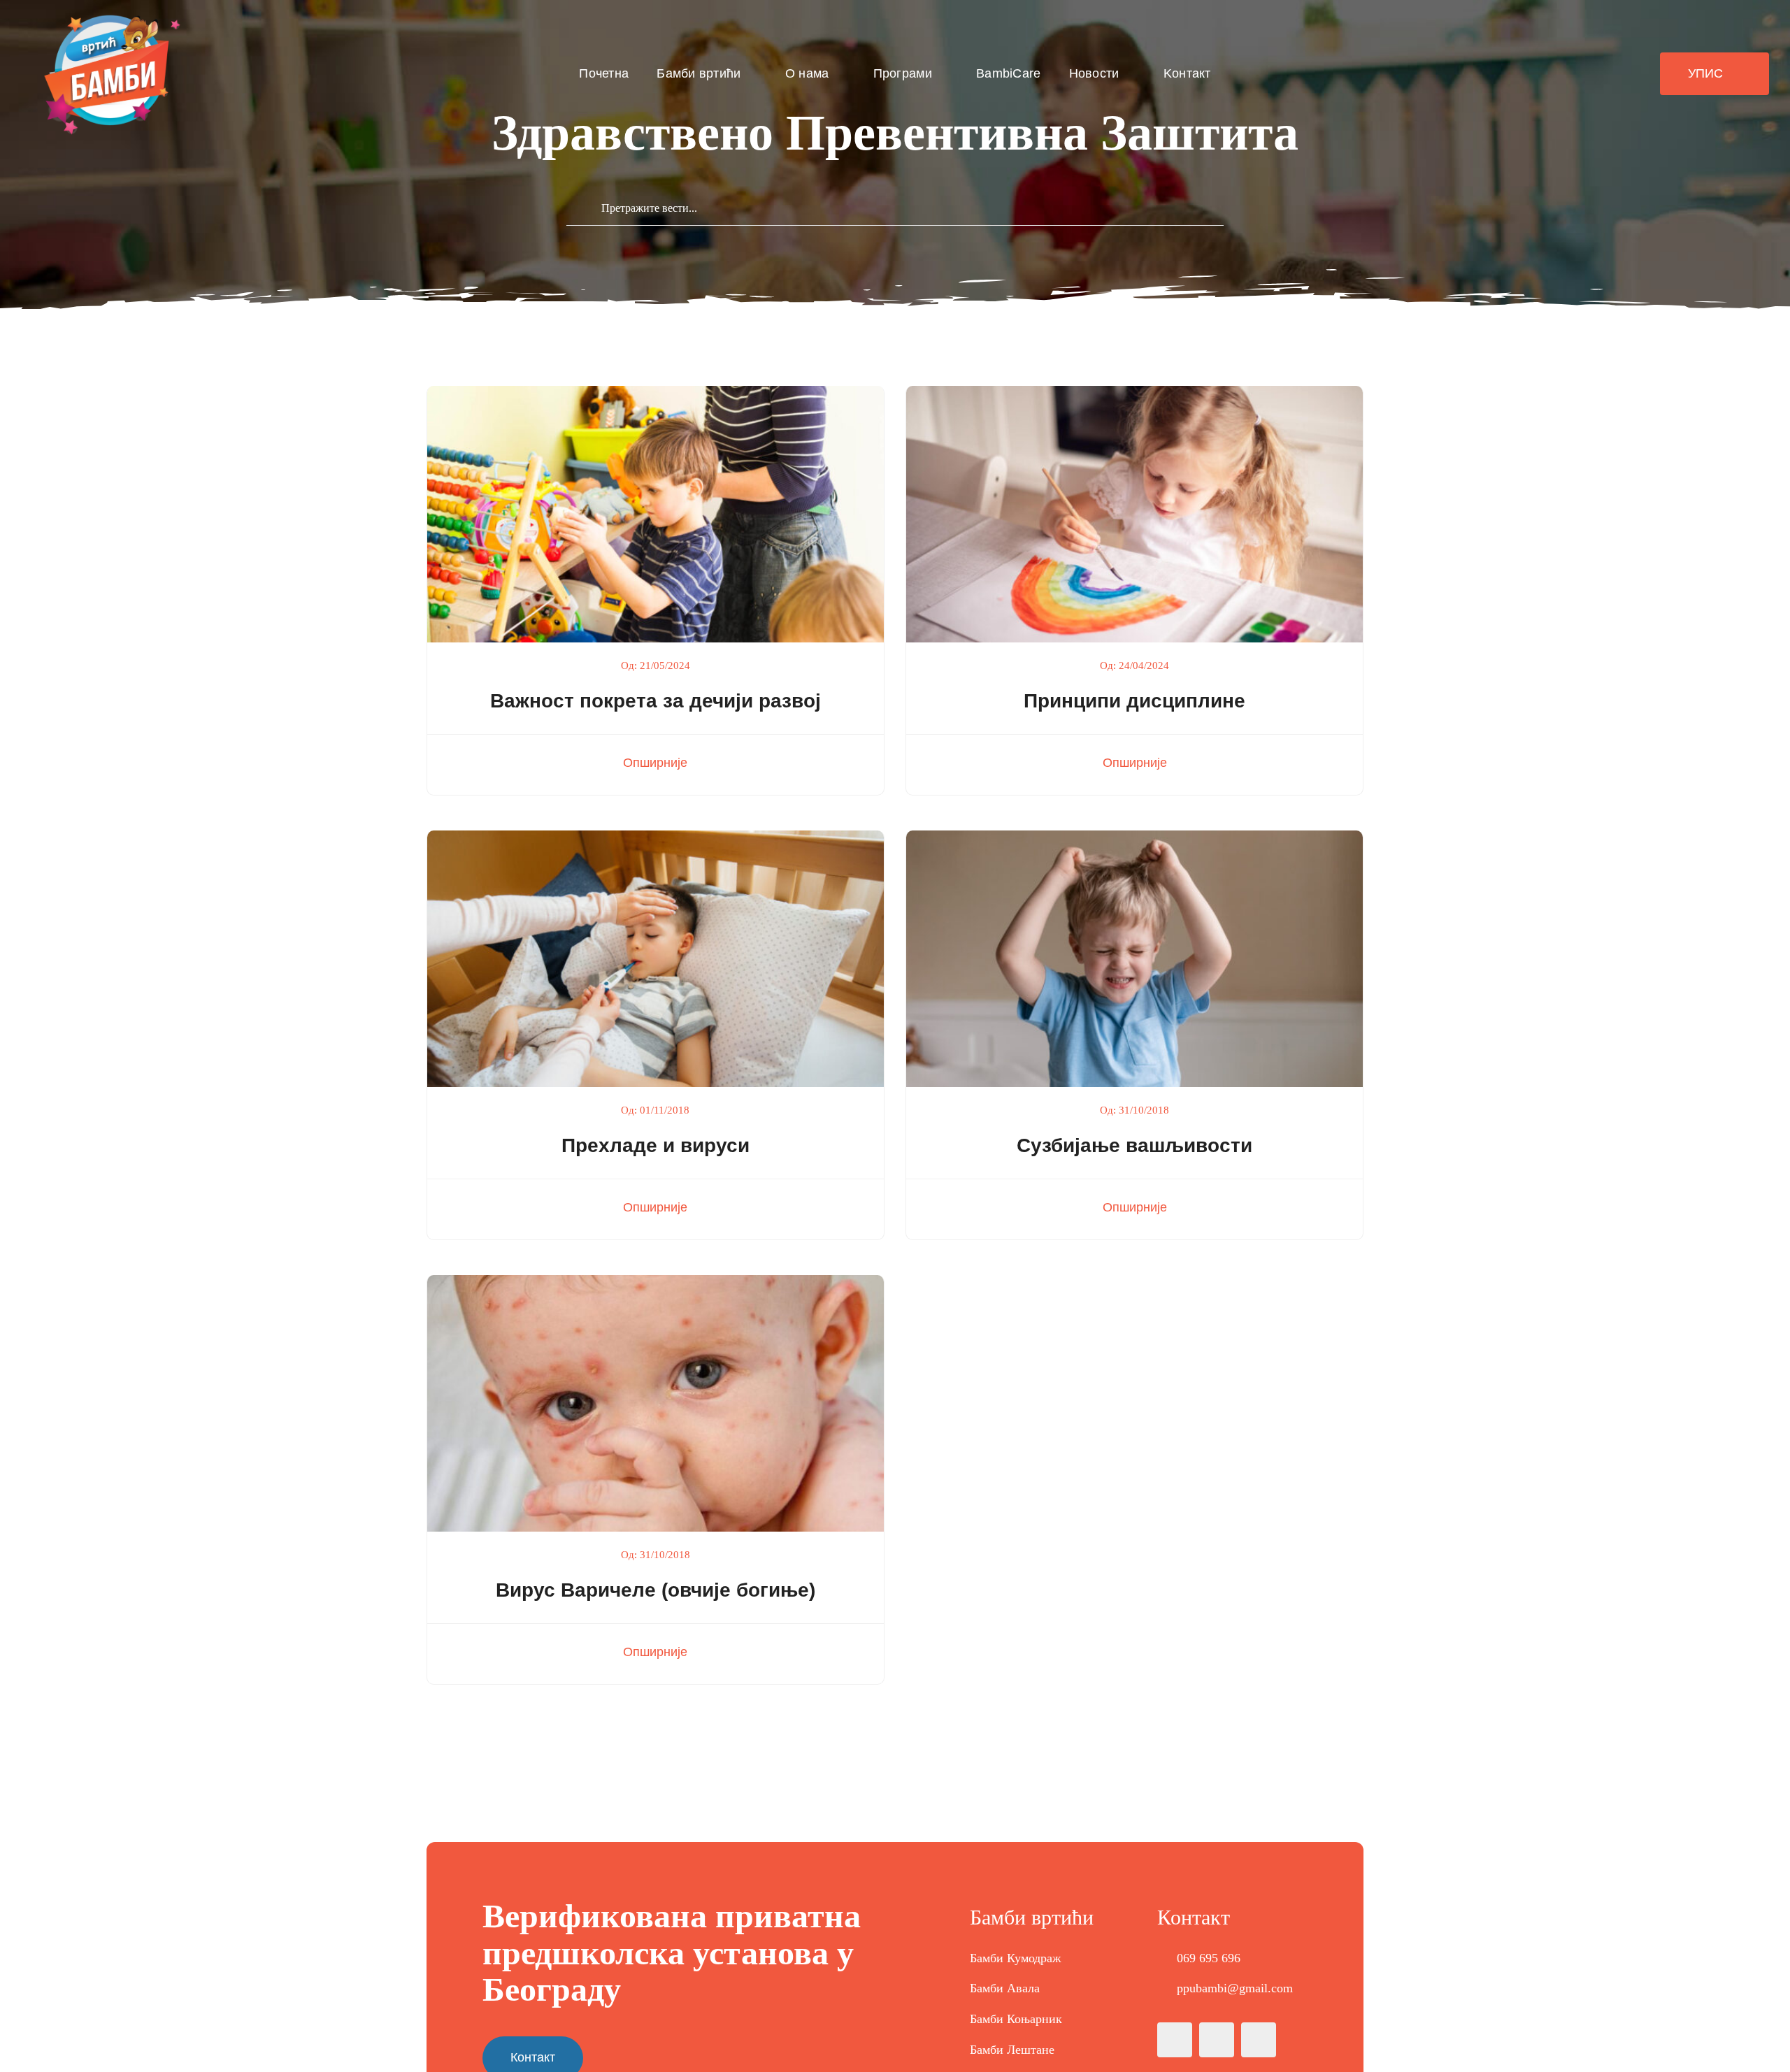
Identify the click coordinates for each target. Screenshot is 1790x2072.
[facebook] (1175, 2040)
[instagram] (1217, 2040)
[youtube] (1259, 2040)
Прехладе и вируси (656, 1145)
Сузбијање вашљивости (1134, 1145)
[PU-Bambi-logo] (109, 17)
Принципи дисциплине (1134, 701)
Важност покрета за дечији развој (656, 701)
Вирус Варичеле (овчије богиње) (656, 1590)
